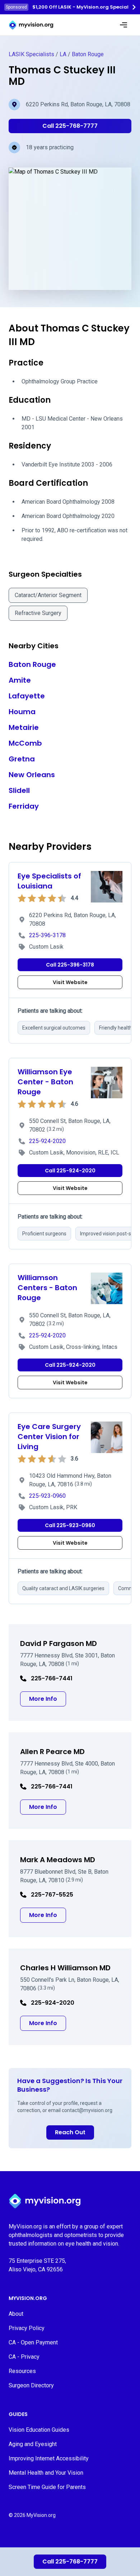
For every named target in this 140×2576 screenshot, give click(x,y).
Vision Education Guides (39, 2430)
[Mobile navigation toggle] (123, 25)
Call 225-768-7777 (70, 2562)
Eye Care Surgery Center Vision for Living (49, 1437)
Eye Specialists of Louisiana (49, 881)
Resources (22, 2371)
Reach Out (70, 2132)
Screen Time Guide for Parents (47, 2487)
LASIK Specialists (31, 54)
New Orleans (32, 775)
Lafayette (27, 696)
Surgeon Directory (31, 2385)
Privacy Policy (27, 2328)
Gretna (22, 759)
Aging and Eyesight (33, 2444)
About (16, 2314)
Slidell (19, 790)
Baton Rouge (88, 54)
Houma (22, 712)
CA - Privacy (24, 2357)
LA (63, 54)
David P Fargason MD (59, 1643)
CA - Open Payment (33, 2342)
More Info (48, 1699)
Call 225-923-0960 (70, 1525)
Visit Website (70, 982)
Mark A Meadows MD (58, 1860)
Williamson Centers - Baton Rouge (47, 1288)
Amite (20, 680)
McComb (25, 743)
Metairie (24, 727)
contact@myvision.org (87, 2110)
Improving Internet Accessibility (49, 2458)
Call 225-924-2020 (70, 1171)
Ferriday (24, 806)
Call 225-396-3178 (70, 965)
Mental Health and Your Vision (46, 2473)
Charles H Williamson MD (65, 1968)
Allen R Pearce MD (52, 1752)
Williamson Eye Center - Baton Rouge (45, 1082)
